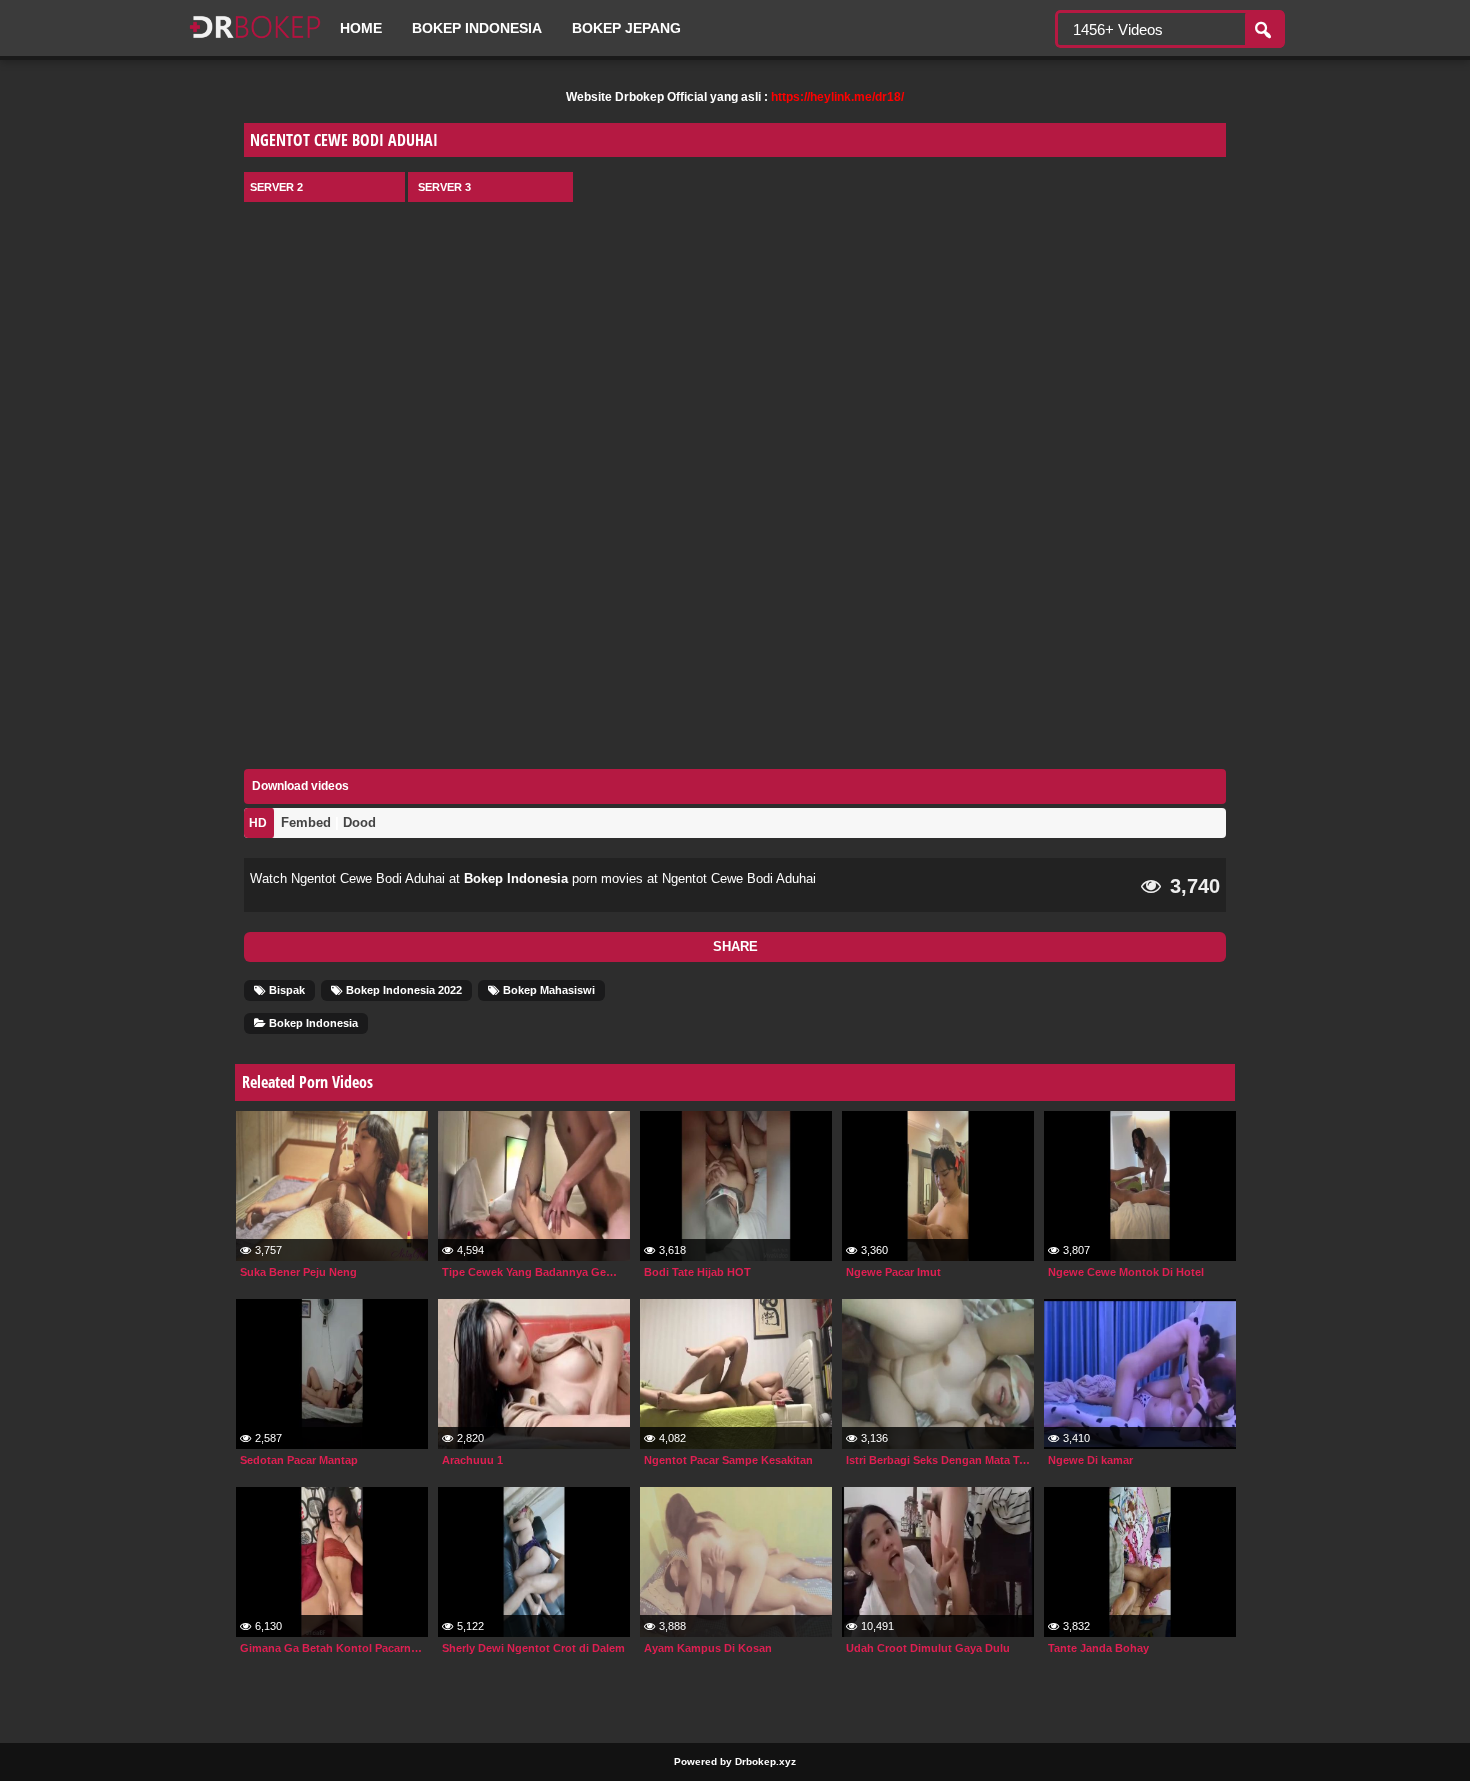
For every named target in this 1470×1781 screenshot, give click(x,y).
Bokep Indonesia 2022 (402, 990)
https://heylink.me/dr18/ (837, 97)
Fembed (306, 822)
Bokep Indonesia (477, 28)
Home (361, 28)
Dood (359, 822)
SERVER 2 (276, 187)
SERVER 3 (444, 187)
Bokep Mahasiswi (547, 990)
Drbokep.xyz (765, 1761)
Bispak (285, 990)
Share (735, 946)
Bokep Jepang (626, 28)
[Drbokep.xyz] (255, 40)
